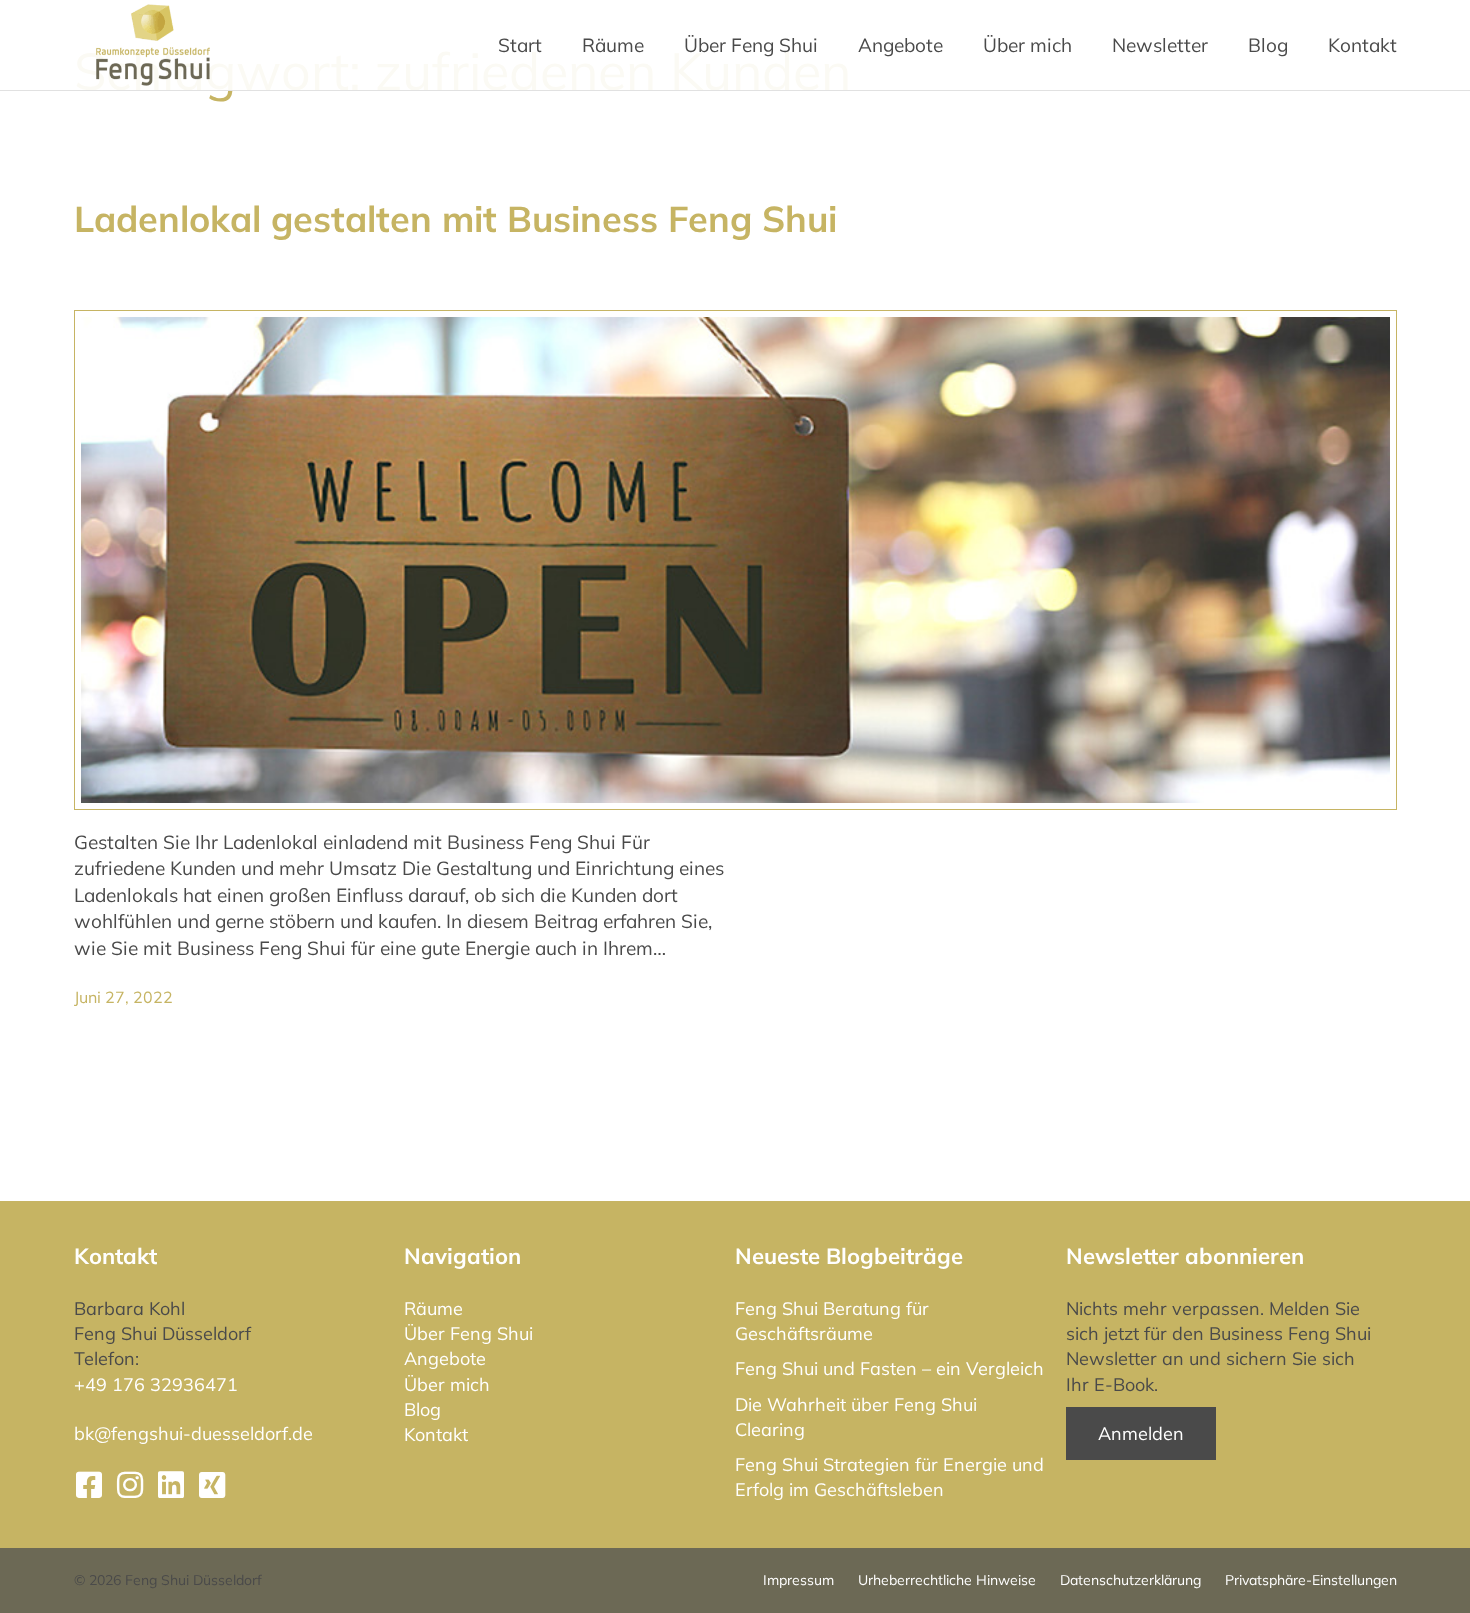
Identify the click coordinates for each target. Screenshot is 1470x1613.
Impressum (798, 1580)
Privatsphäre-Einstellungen (1311, 1580)
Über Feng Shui (468, 1333)
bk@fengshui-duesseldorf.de (193, 1433)
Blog (422, 1409)
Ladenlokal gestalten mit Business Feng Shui (455, 218)
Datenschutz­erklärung (1130, 1580)
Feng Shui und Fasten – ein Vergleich (889, 1368)
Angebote (900, 45)
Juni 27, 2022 (123, 997)
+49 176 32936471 (156, 1384)
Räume (433, 1308)
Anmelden (1141, 1433)
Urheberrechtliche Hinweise (947, 1580)
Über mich (447, 1384)
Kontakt (436, 1434)
